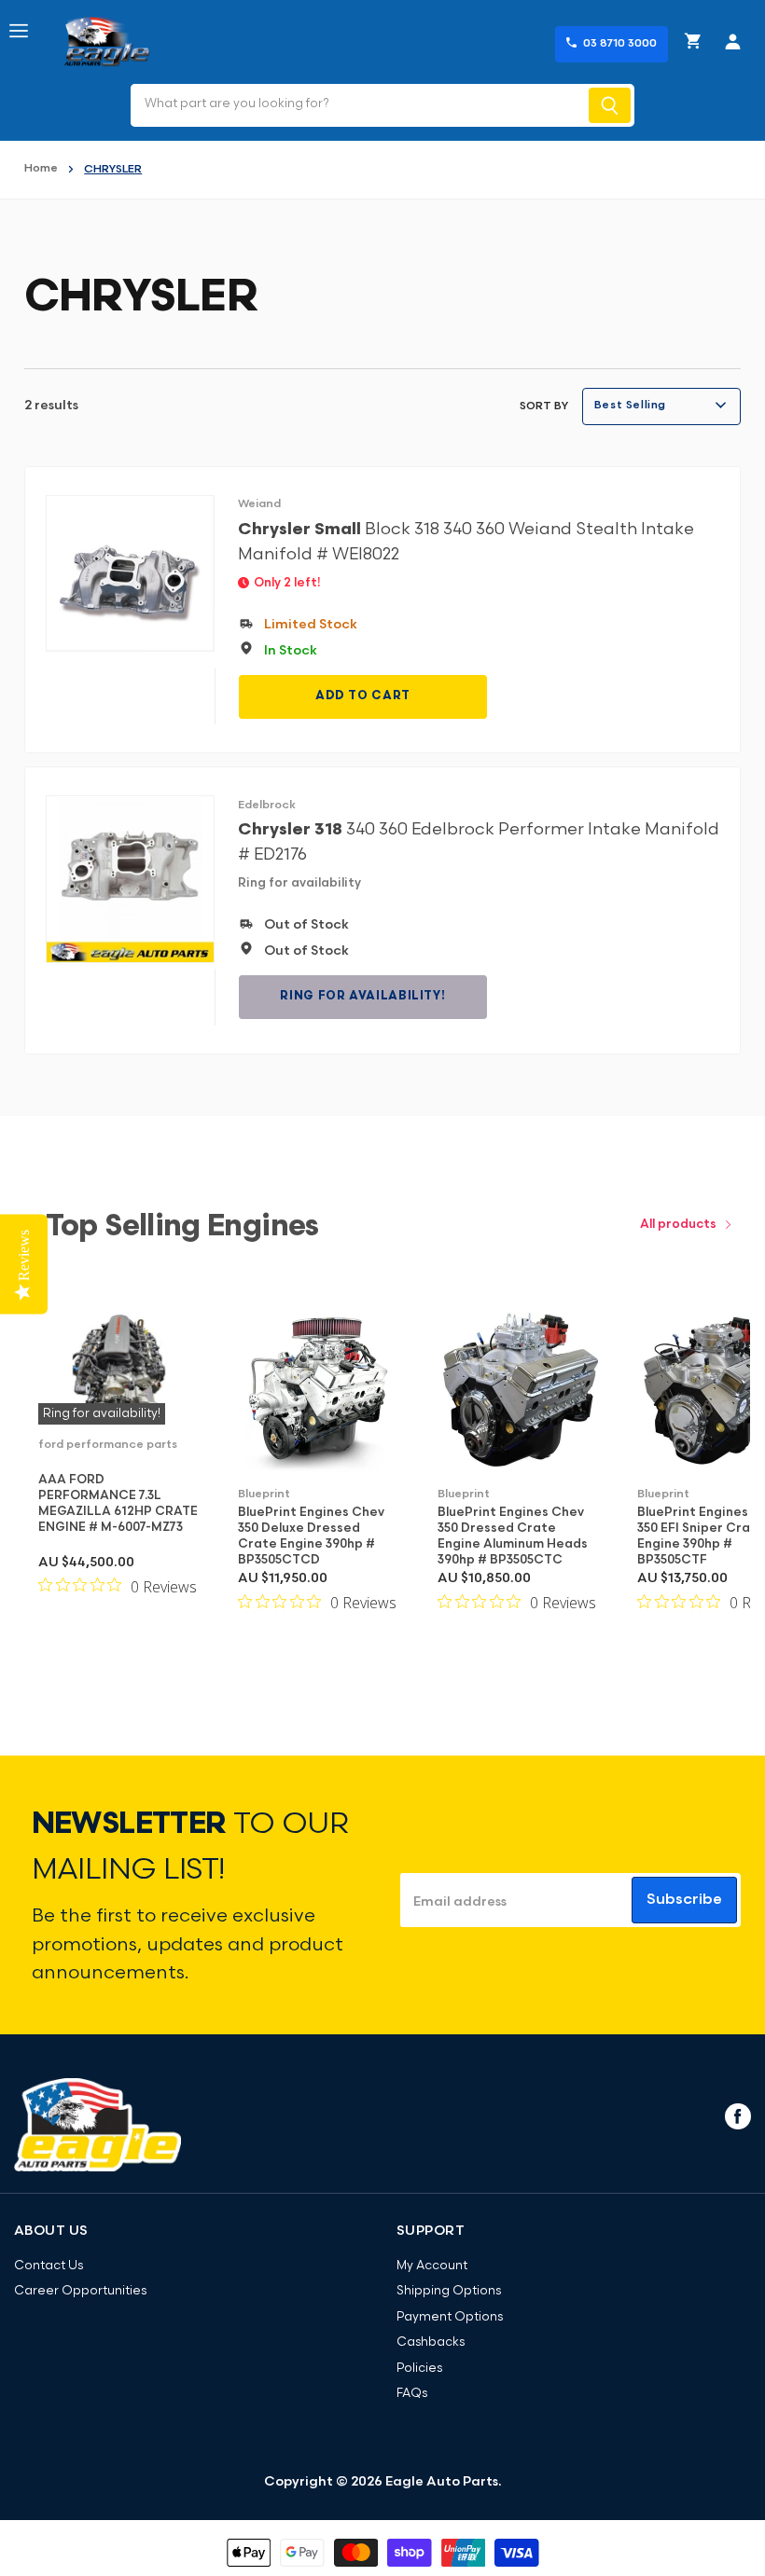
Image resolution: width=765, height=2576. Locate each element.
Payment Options (450, 2317)
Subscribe (684, 1900)
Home (41, 169)
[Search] (610, 105)
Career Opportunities (80, 2291)
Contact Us (49, 2266)
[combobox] (358, 105)
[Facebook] (736, 2115)
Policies (419, 2369)
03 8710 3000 (620, 44)
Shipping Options (449, 2291)
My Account (432, 2266)
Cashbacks (431, 2342)
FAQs (412, 2394)
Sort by (544, 406)
